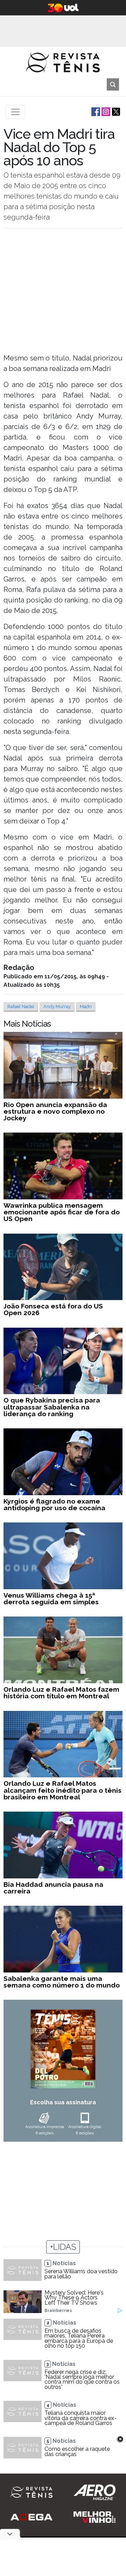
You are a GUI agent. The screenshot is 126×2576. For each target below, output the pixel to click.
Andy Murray (57, 1007)
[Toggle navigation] (15, 112)
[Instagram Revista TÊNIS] (105, 111)
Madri (86, 1007)
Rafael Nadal (21, 1007)
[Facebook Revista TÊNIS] (95, 111)
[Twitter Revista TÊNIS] (115, 111)
